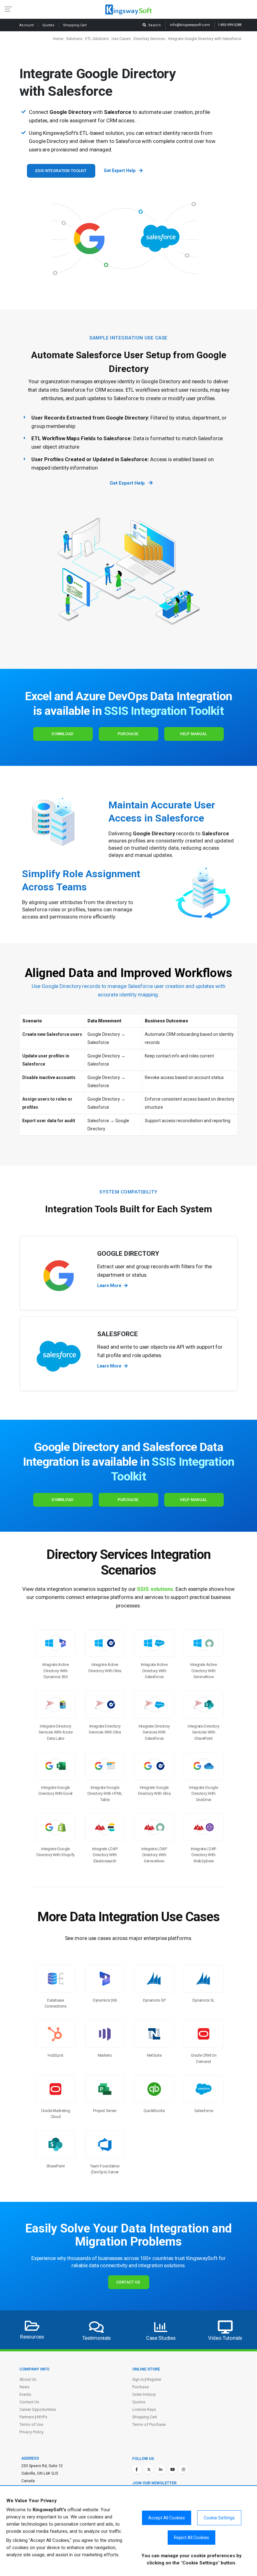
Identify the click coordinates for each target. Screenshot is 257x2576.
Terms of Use (31, 2424)
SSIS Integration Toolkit (61, 171)
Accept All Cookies (167, 2518)
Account (27, 25)
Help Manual (194, 734)
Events (25, 2394)
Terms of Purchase (149, 2424)
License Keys (144, 2409)
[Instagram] (183, 2470)
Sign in (138, 2379)
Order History (144, 2394)
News (24, 2387)
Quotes (49, 25)
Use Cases (121, 39)
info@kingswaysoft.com (190, 25)
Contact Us (128, 2282)
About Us (28, 2379)
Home (58, 39)
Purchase (128, 734)
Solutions (74, 39)
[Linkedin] (160, 2470)
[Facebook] (137, 2470)
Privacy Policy (31, 2432)
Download (63, 734)
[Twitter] (149, 2470)
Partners (27, 2417)
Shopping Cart (145, 2417)
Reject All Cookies (191, 2538)
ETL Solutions (97, 39)
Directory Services (149, 39)
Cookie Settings (219, 2518)
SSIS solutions (155, 1589)
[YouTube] (172, 2470)
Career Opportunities (38, 2409)
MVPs (42, 2417)
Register (154, 2379)
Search (154, 25)
